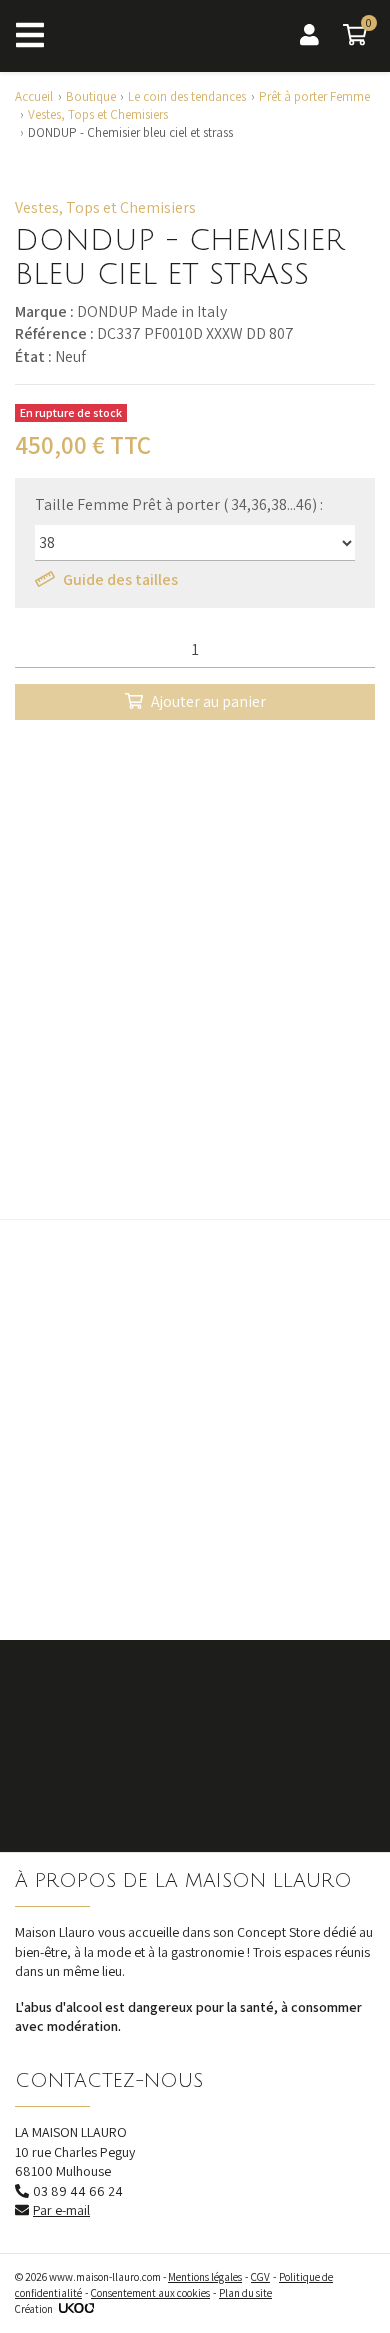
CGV (260, 2277)
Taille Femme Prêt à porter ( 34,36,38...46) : (179, 504)
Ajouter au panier (208, 701)
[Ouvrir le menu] (30, 36)
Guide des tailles (120, 579)
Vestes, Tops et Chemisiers (105, 207)
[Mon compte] (309, 35)
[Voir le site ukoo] (76, 2309)
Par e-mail (61, 2210)
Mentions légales (205, 2277)
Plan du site (245, 2293)
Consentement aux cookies (150, 2293)
